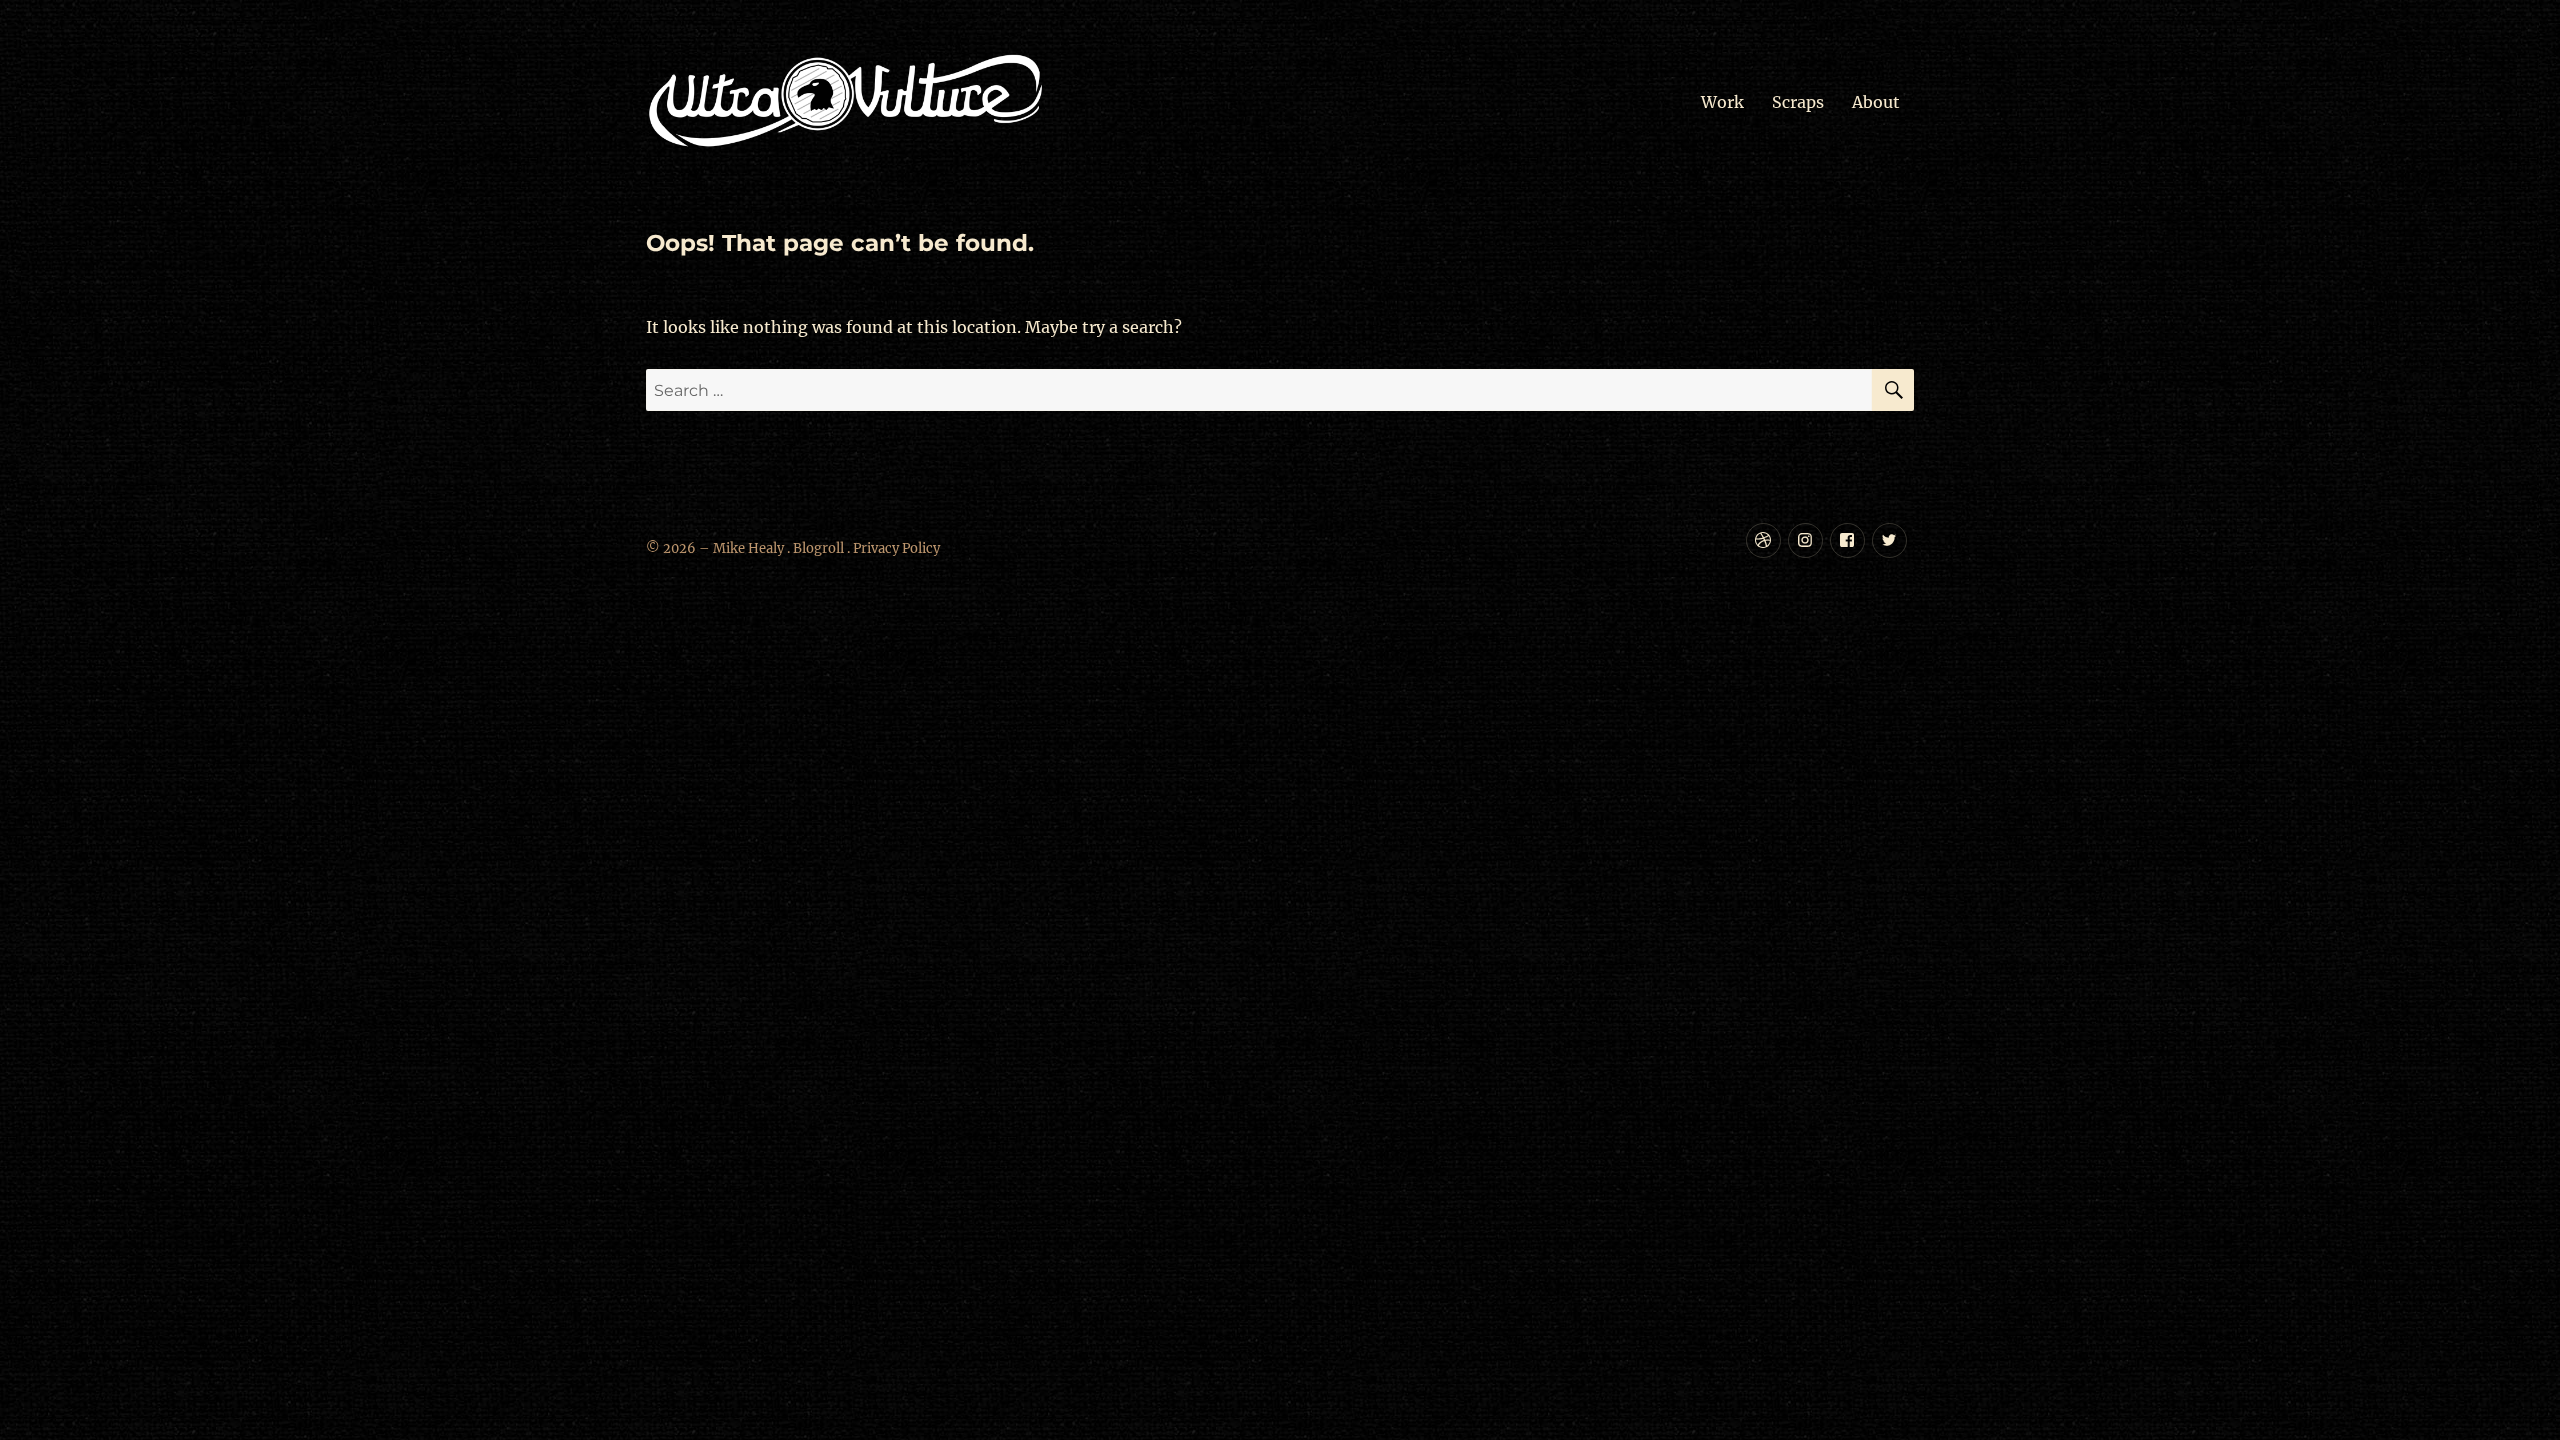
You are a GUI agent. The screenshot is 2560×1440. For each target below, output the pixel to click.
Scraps (1798, 102)
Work (1722, 102)
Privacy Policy (896, 548)
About (1876, 102)
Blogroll (818, 548)
